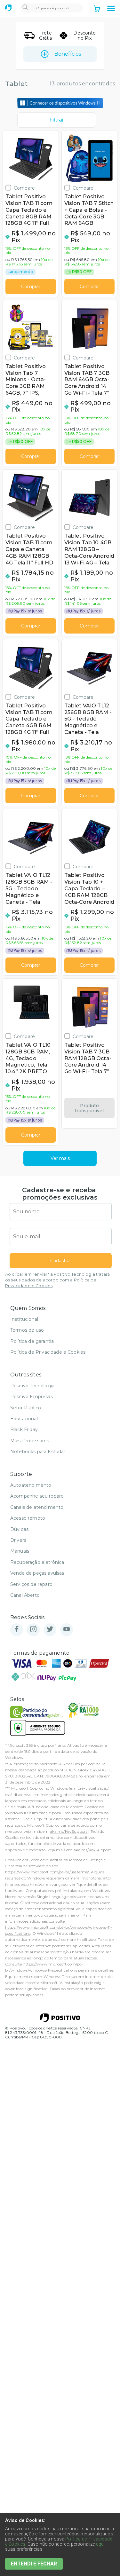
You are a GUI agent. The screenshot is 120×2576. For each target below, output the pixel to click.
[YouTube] (67, 1630)
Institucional (24, 1319)
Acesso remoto (28, 1518)
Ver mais (60, 1158)
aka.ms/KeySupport (69, 1831)
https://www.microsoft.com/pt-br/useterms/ (47, 1872)
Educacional (24, 1419)
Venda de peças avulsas (37, 1573)
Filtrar (57, 120)
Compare (24, 188)
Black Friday (24, 1430)
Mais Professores (30, 1441)
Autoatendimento (31, 1485)
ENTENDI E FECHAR (34, 2564)
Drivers (18, 1540)
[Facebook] (17, 1630)
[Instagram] (33, 1630)
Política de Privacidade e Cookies (48, 1352)
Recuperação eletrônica (37, 1562)
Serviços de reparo (31, 1584)
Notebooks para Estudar (38, 1452)
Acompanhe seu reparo (37, 1496)
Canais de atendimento (37, 1507)
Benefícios (68, 54)
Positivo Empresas (32, 1397)
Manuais (20, 1551)
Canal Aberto (25, 1595)
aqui (100, 2544)
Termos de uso (27, 1330)
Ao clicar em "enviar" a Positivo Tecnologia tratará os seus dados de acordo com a (57, 1280)
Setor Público (26, 1408)
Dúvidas (19, 1529)
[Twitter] (50, 1630)
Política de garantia (32, 1341)
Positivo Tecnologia (32, 1386)
